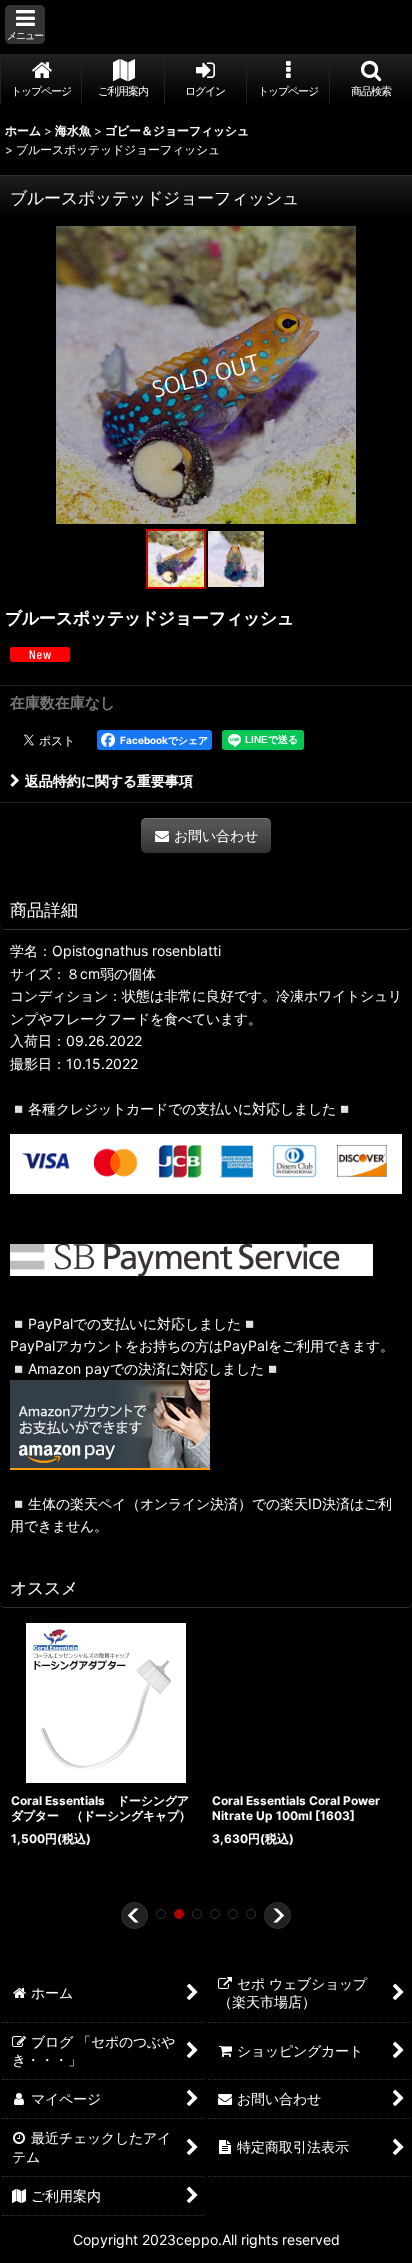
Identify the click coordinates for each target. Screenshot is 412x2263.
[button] (25, 24)
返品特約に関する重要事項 (109, 780)
